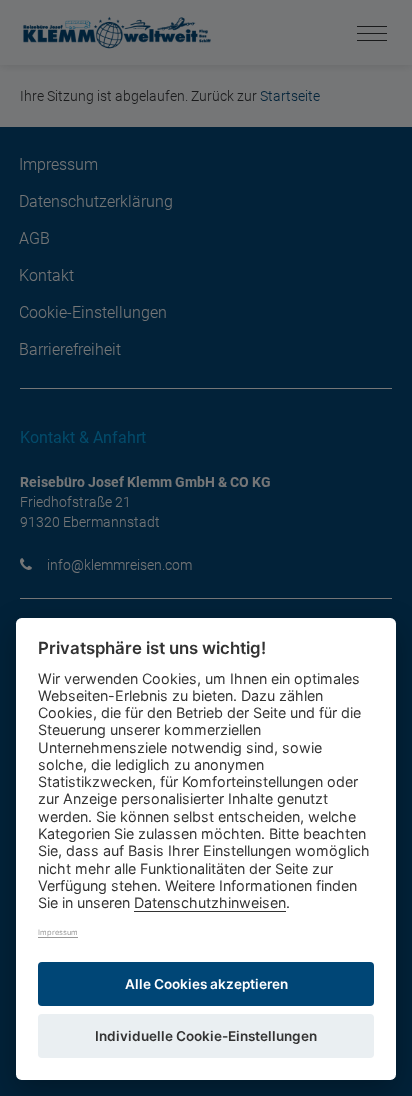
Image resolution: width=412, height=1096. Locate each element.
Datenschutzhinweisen (210, 902)
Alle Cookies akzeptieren (206, 984)
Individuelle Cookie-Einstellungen (206, 1036)
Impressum (58, 932)
